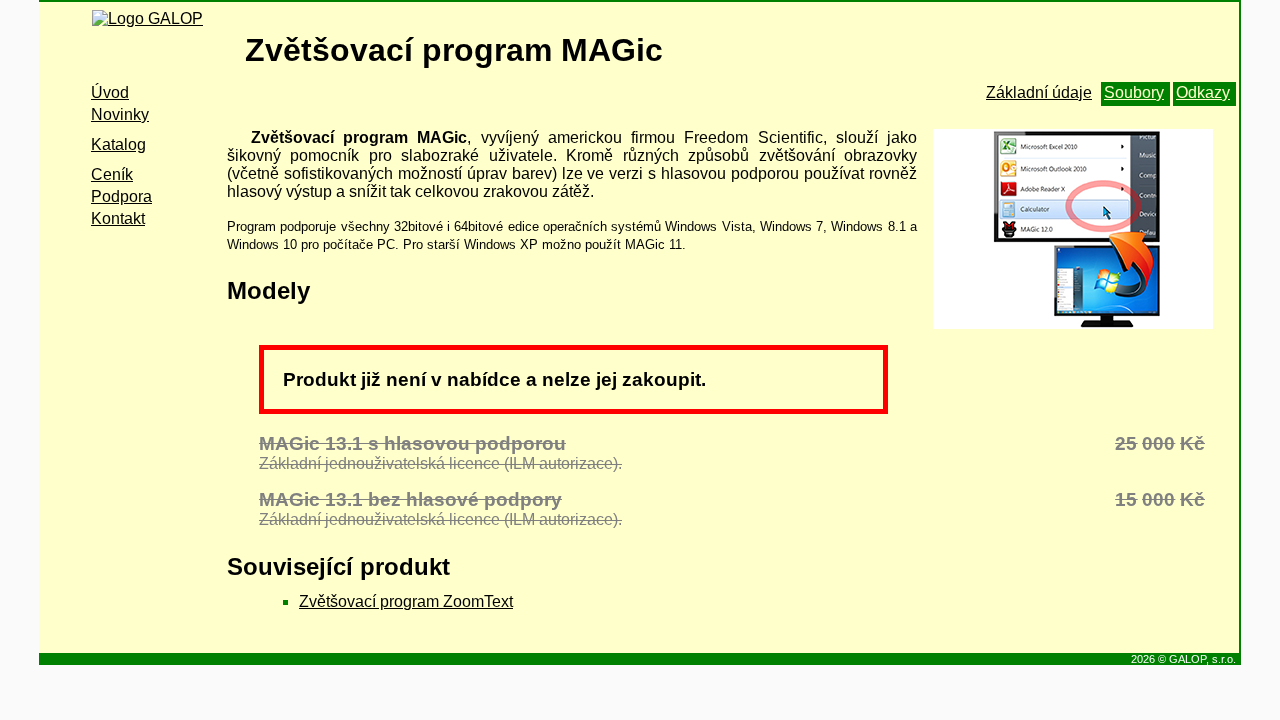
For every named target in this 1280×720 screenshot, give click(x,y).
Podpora (121, 196)
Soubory (1134, 92)
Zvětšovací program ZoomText (406, 601)
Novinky (120, 114)
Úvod (110, 92)
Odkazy (1203, 92)
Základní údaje (1039, 92)
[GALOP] (143, 38)
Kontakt (118, 218)
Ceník (112, 174)
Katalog (118, 144)
